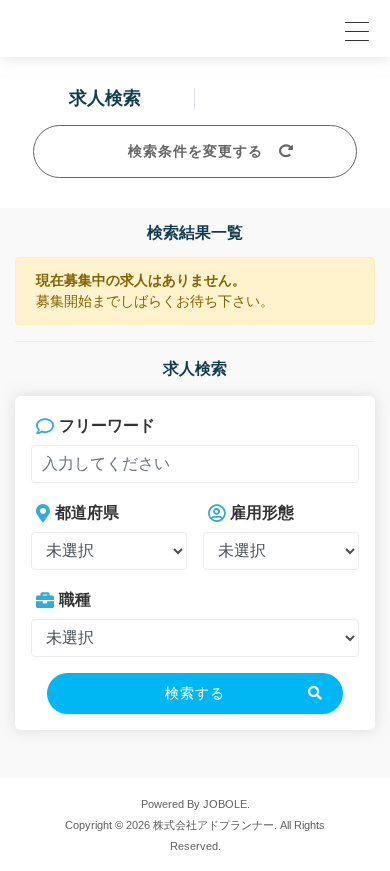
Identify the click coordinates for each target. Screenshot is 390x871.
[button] (354, 28)
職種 (75, 599)
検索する (195, 693)
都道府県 (87, 512)
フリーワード (107, 425)
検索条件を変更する (195, 151)
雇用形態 (262, 512)
